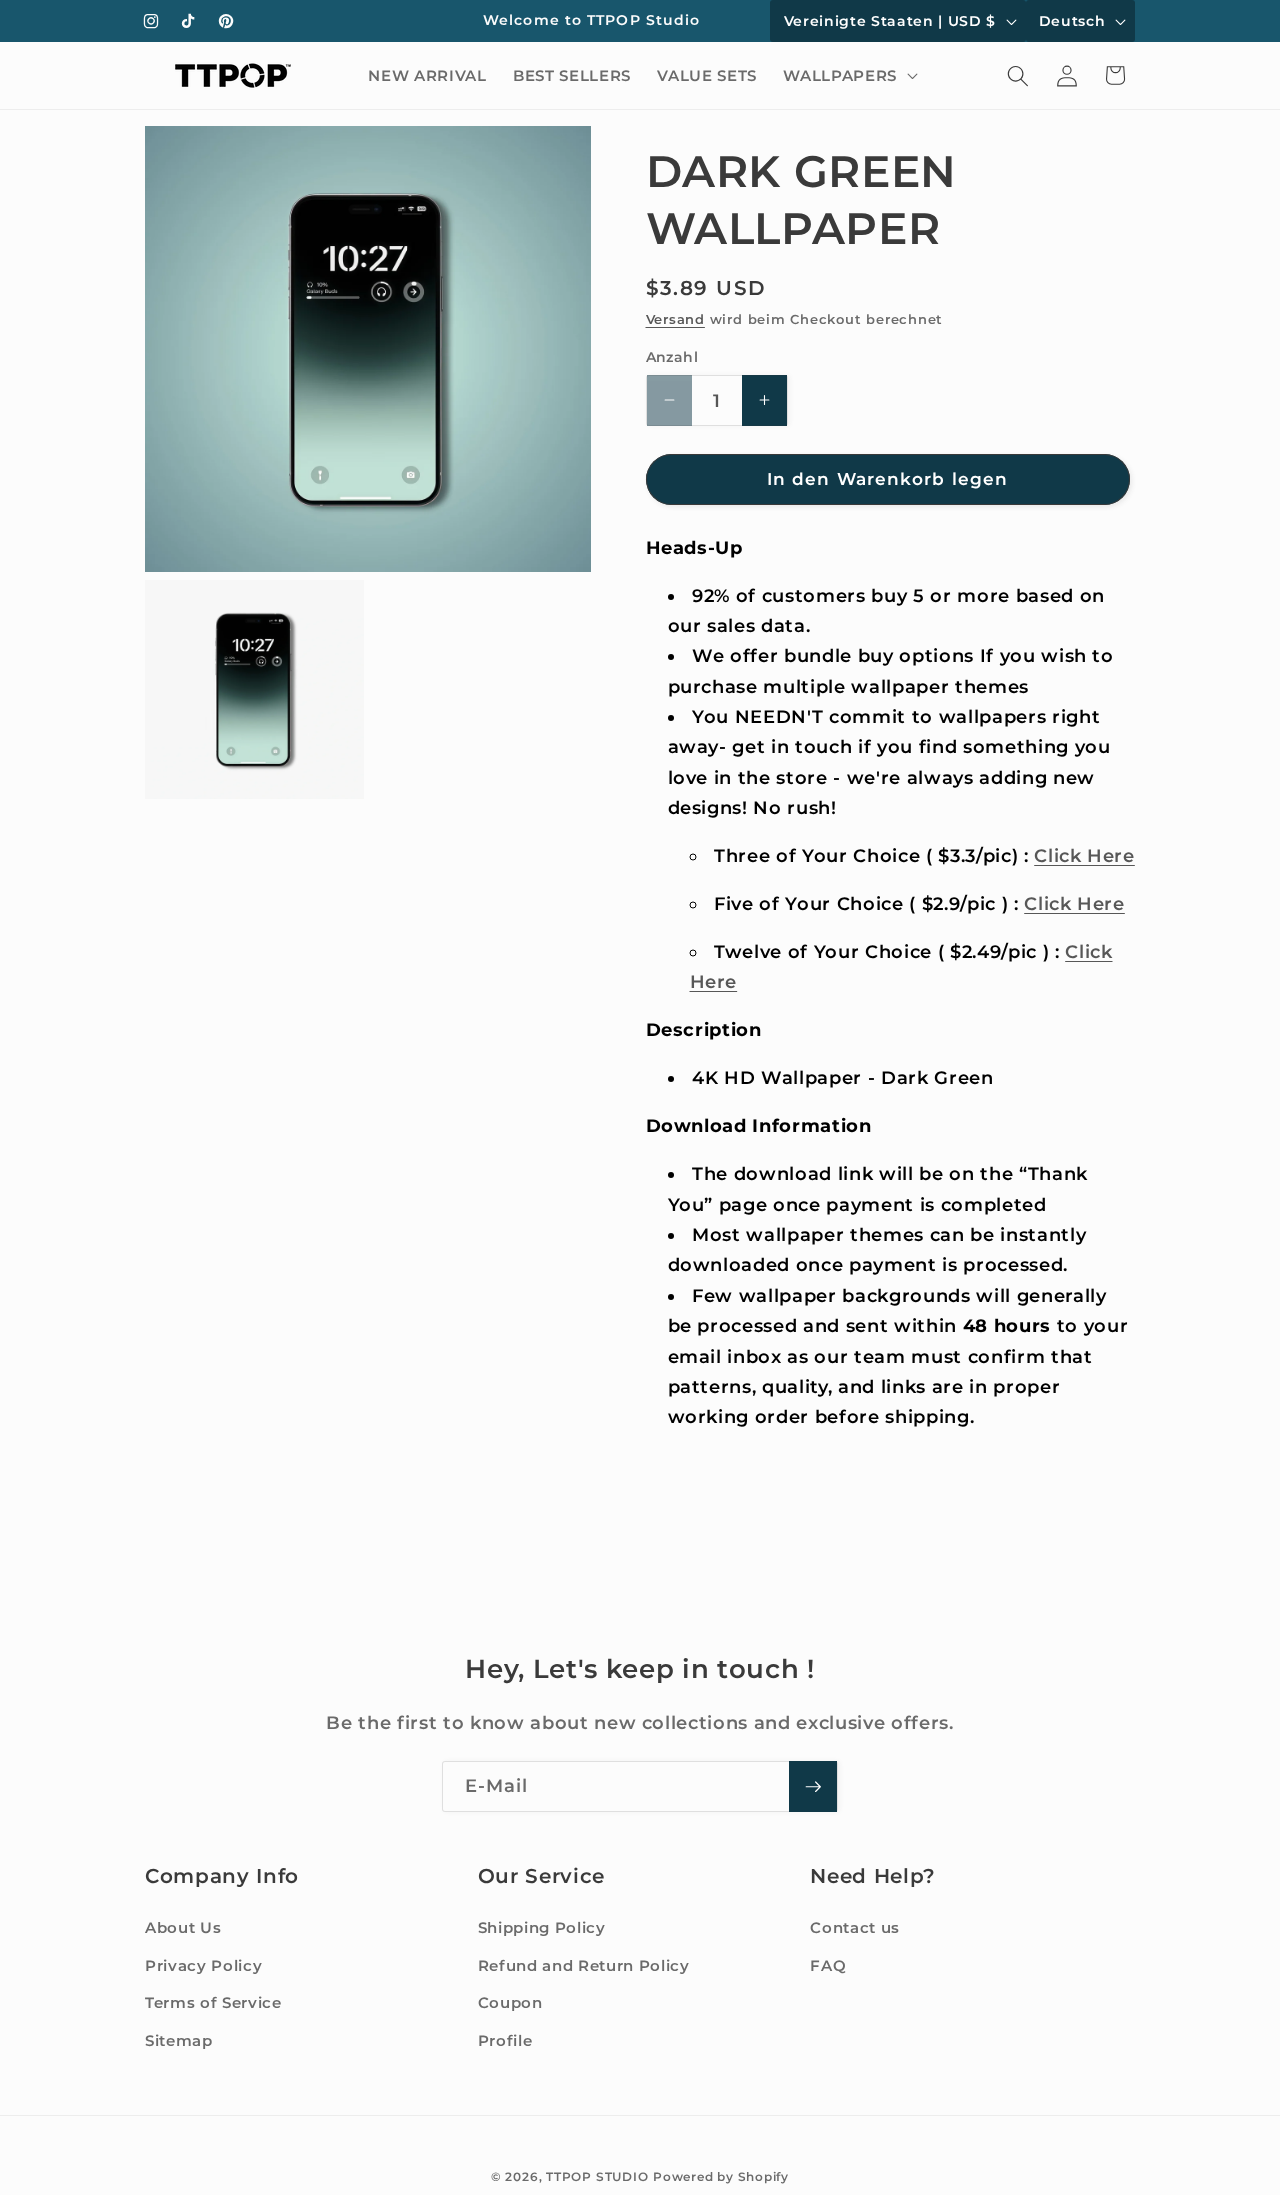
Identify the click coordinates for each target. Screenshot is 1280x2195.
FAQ (828, 1965)
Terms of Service (213, 2002)
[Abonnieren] (813, 1787)
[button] (848, 76)
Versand (675, 319)
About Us (183, 1927)
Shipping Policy (542, 1927)
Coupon (510, 2002)
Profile (505, 2040)
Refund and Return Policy (584, 1965)
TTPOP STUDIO (597, 2175)
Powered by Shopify (721, 2175)
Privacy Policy (203, 1965)
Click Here (1084, 855)
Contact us (855, 1927)
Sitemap (179, 2040)
